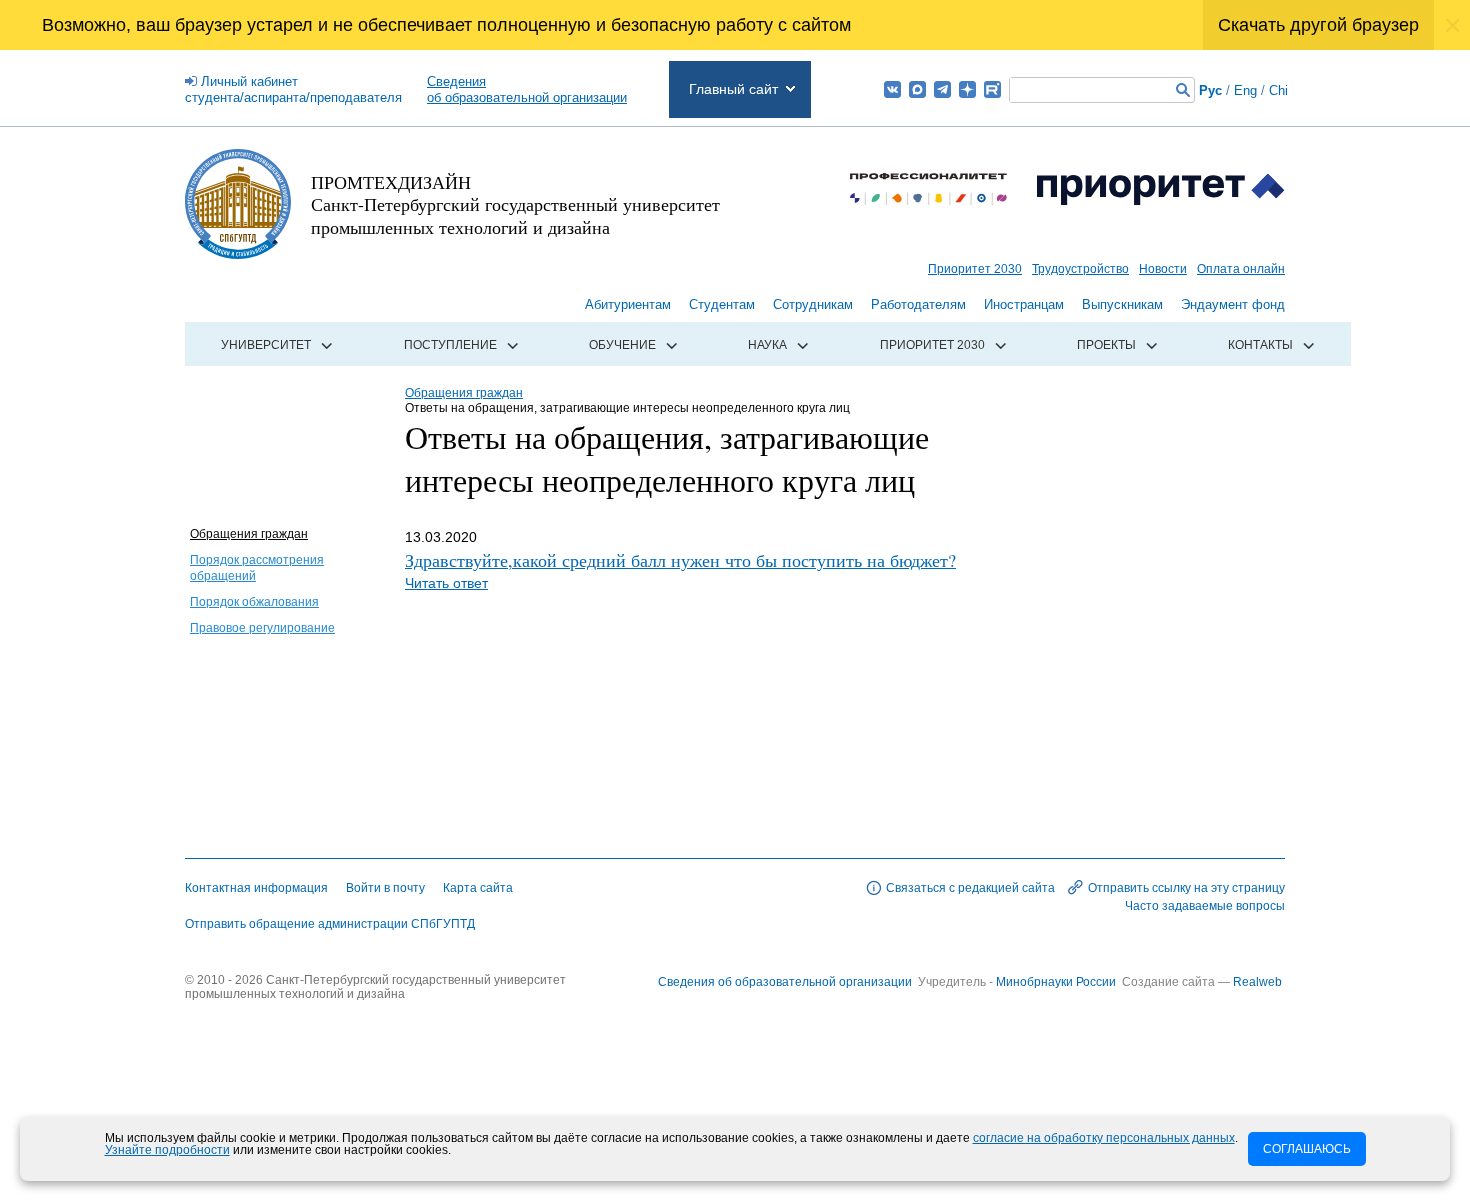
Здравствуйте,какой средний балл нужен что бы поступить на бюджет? (680, 560)
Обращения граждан (249, 534)
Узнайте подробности (167, 1150)
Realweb (1257, 982)
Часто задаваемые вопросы (1205, 906)
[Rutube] (992, 89)
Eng (1245, 90)
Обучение (622, 345)
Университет (266, 345)
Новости (1163, 269)
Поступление (450, 345)
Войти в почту (385, 888)
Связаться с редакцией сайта (970, 888)
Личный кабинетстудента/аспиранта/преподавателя (293, 89)
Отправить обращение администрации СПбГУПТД (330, 924)
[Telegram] (942, 89)
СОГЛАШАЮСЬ (1307, 1149)
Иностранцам (1024, 304)
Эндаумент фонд (1233, 304)
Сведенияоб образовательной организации (527, 89)
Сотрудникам (813, 304)
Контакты (1260, 345)
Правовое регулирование (262, 628)
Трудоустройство (1080, 269)
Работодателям (918, 304)
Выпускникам (1122, 304)
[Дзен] (967, 89)
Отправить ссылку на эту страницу (1186, 888)
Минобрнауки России (1057, 982)
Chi (1278, 90)
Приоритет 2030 (975, 269)
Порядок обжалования (254, 602)
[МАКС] (917, 89)
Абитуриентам (628, 304)
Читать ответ (446, 583)
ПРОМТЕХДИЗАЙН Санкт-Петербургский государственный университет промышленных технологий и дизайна (515, 204)
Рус (1210, 90)
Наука (767, 345)
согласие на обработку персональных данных (1104, 1138)
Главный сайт (733, 89)
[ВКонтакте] (892, 89)
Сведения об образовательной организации (785, 982)
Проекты (1106, 345)
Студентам (722, 304)
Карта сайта (478, 888)
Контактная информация (256, 888)
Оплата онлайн (1241, 269)
